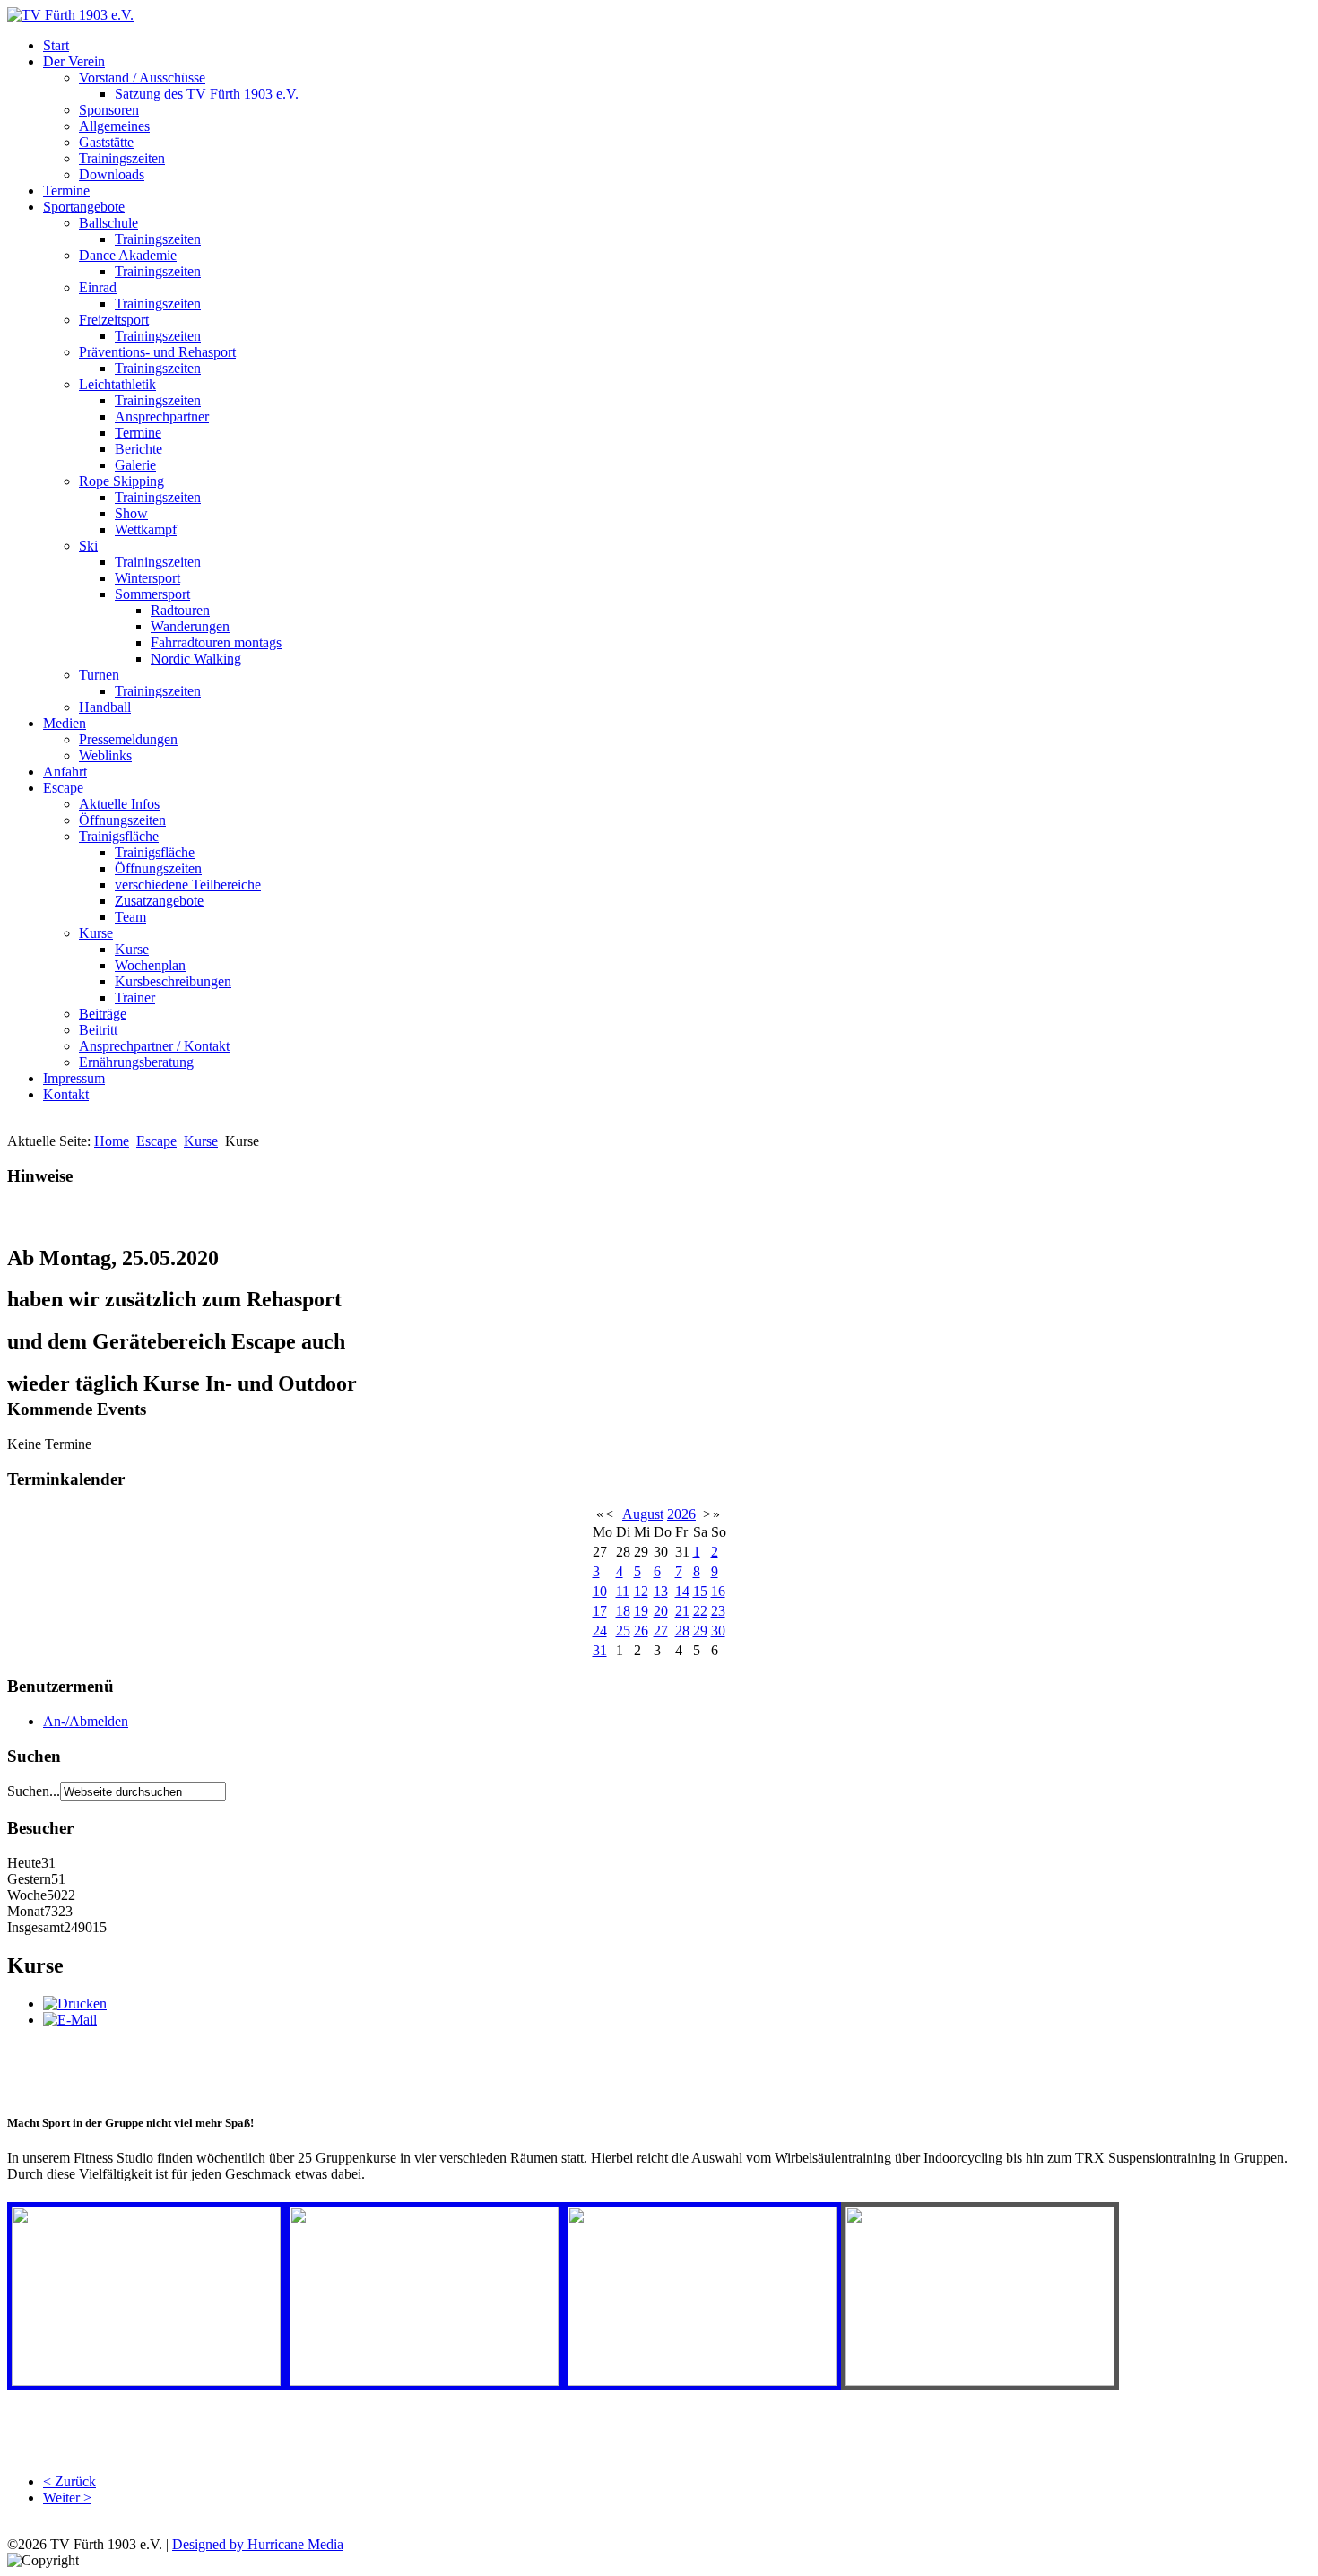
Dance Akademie (128, 255)
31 (600, 1650)
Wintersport (147, 578)
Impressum (74, 1078)
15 (700, 1591)
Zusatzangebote (159, 901)
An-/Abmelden (86, 1721)
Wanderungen (190, 626)
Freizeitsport (114, 320)
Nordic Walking (196, 659)
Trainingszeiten (122, 158)
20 (661, 1611)
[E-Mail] (70, 2020)
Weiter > (67, 2498)
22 (700, 1611)
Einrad (98, 287)
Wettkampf (146, 529)
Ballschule (108, 223)
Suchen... (34, 1791)
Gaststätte (106, 142)
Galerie (135, 465)
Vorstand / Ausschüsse (142, 78)
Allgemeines (114, 126)
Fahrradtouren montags (216, 642)
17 (600, 1611)
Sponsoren (109, 110)
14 (682, 1591)
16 (718, 1591)
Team (130, 917)
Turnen (99, 675)
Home (112, 1141)
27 (661, 1631)
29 (700, 1631)
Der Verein (74, 61)
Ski (88, 546)
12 (641, 1591)
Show (131, 513)
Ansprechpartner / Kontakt (154, 1046)
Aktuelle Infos (119, 804)
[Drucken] (75, 2004)
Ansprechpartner (162, 416)
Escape (63, 788)
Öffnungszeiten (122, 820)
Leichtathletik (117, 384)
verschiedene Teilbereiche (188, 885)
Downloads (112, 174)
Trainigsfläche (119, 836)
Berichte (139, 449)
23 (718, 1611)
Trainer (135, 997)
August (643, 1514)
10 (600, 1591)
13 (661, 1591)
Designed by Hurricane (240, 2544)
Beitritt (98, 1030)
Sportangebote (84, 207)
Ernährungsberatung (136, 1062)
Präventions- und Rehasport (157, 352)
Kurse (96, 933)
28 (682, 1631)
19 (641, 1611)
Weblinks (105, 755)
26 (641, 1631)
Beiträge (103, 1014)
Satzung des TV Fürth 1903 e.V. (207, 94)
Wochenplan (150, 965)
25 (623, 1631)
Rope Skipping (121, 481)
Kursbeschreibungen (173, 981)
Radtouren (180, 610)
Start (56, 45)
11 (623, 1591)
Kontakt (66, 1094)
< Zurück (69, 2481)
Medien (65, 723)
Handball (105, 707)
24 (600, 1631)
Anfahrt (65, 772)
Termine (66, 191)
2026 (681, 1514)
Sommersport (152, 594)
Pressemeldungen (128, 739)
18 (623, 1611)
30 (718, 1631)
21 (682, 1611)
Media (325, 2544)
